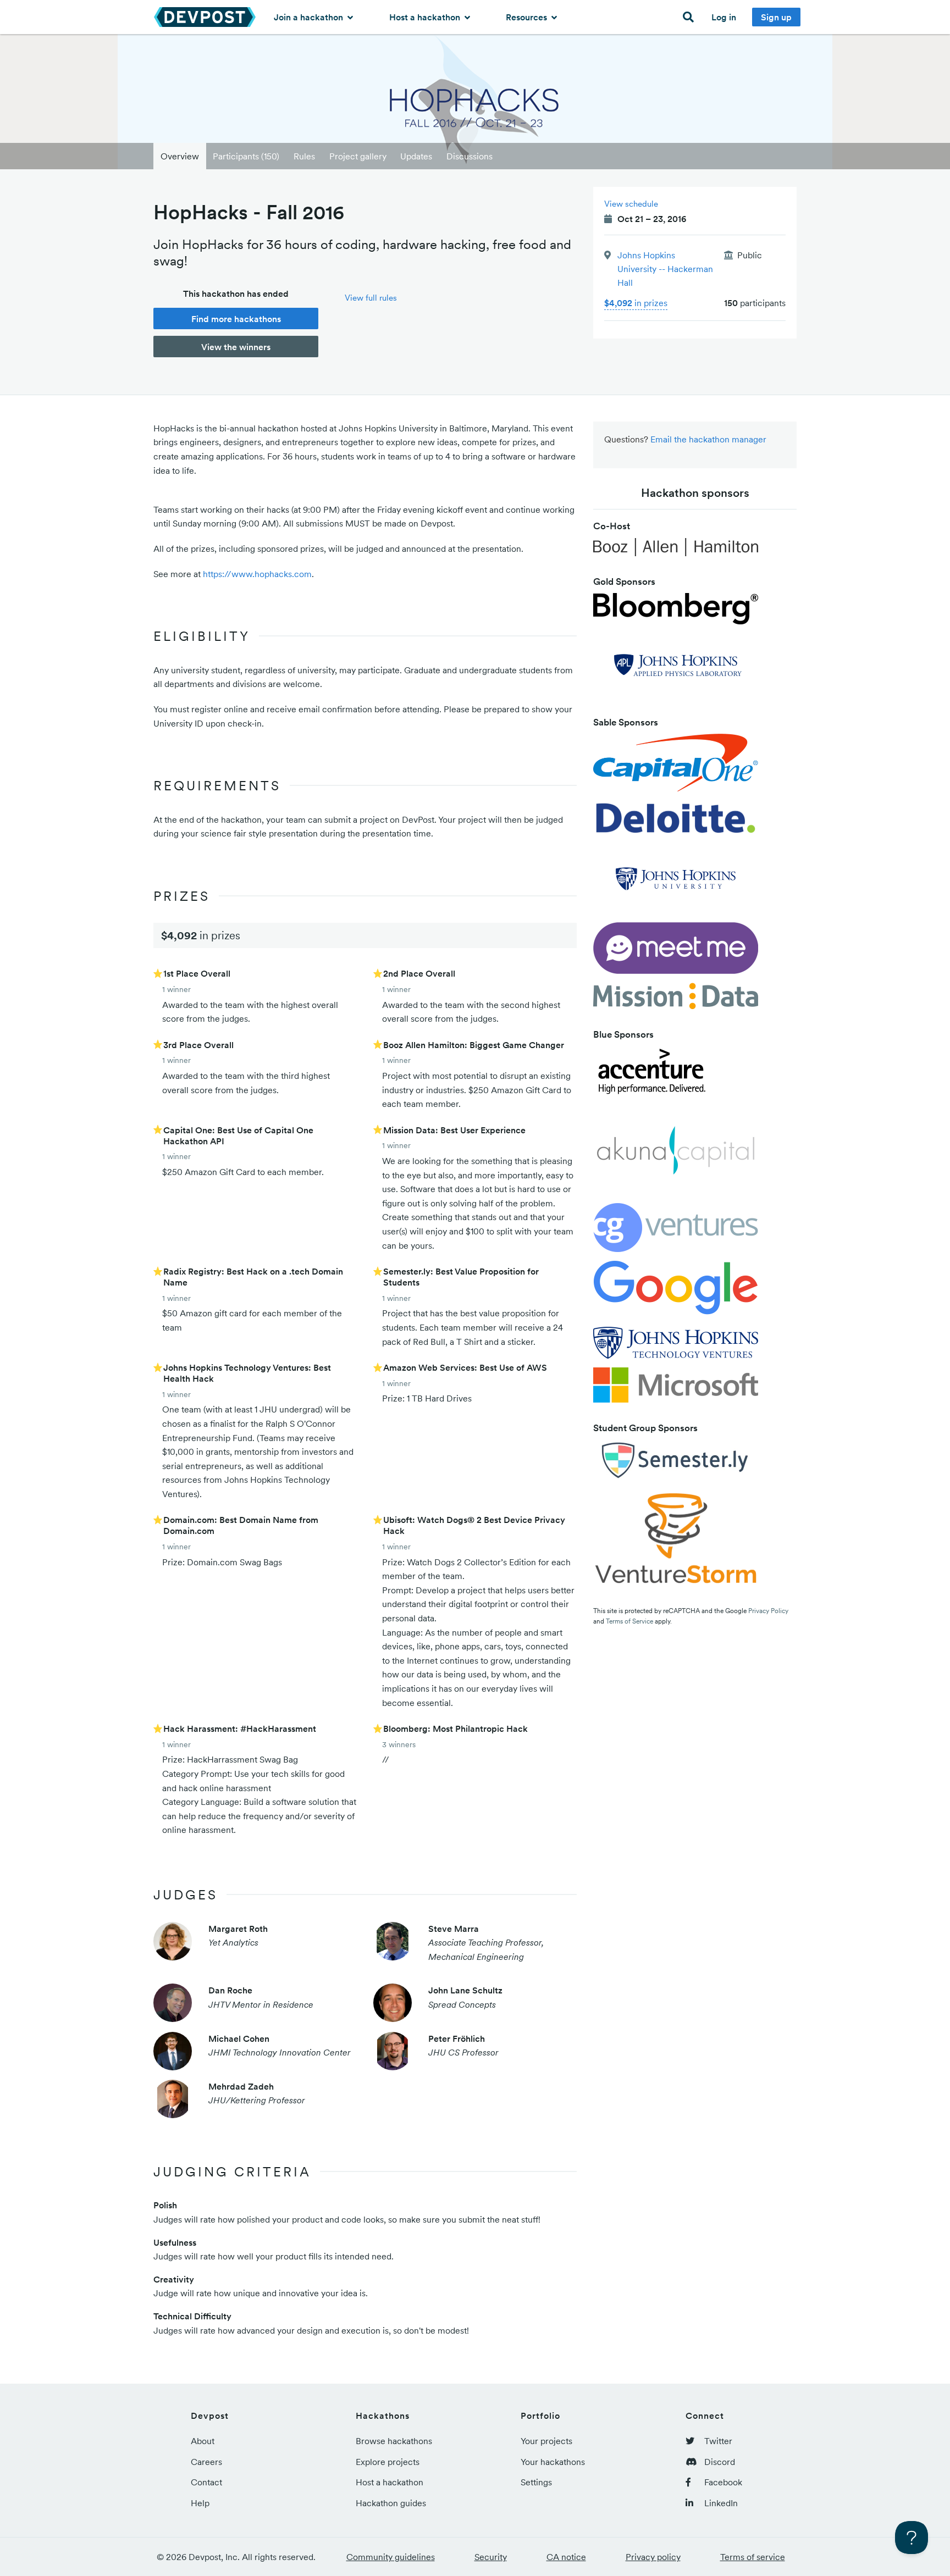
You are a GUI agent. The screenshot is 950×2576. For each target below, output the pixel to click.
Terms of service (753, 2557)
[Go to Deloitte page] (676, 821)
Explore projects (388, 2462)
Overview (180, 156)
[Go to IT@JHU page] (676, 882)
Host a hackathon (426, 17)
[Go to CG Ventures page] (676, 1231)
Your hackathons (553, 2462)
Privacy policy (653, 2557)
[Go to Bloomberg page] (676, 612)
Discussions (470, 156)
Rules (304, 156)
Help (200, 2503)
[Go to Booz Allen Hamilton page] (676, 550)
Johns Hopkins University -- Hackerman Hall (665, 269)
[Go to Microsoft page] (676, 1388)
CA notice (566, 2557)
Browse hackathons (394, 2441)
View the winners (236, 347)
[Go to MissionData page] (676, 999)
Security (491, 2557)
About (203, 2441)
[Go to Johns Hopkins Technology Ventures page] (676, 1346)
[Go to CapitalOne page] (676, 766)
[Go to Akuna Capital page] (676, 1154)
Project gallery (358, 156)
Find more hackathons (236, 319)
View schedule (631, 204)
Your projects (546, 2441)
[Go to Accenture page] (652, 1075)
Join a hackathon (310, 17)
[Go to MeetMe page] (676, 951)
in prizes (636, 303)
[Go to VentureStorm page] (676, 1542)
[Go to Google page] (676, 1293)
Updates (416, 156)
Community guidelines (391, 2557)
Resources (528, 17)
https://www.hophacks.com (257, 574)
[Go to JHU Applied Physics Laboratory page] (676, 668)
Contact (206, 2482)
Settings (536, 2482)
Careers (206, 2462)
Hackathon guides (391, 2503)
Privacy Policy (768, 1611)
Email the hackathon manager (708, 439)
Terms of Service (629, 1621)
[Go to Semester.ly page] (676, 1464)
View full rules (371, 298)
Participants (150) (246, 156)
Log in (724, 17)
